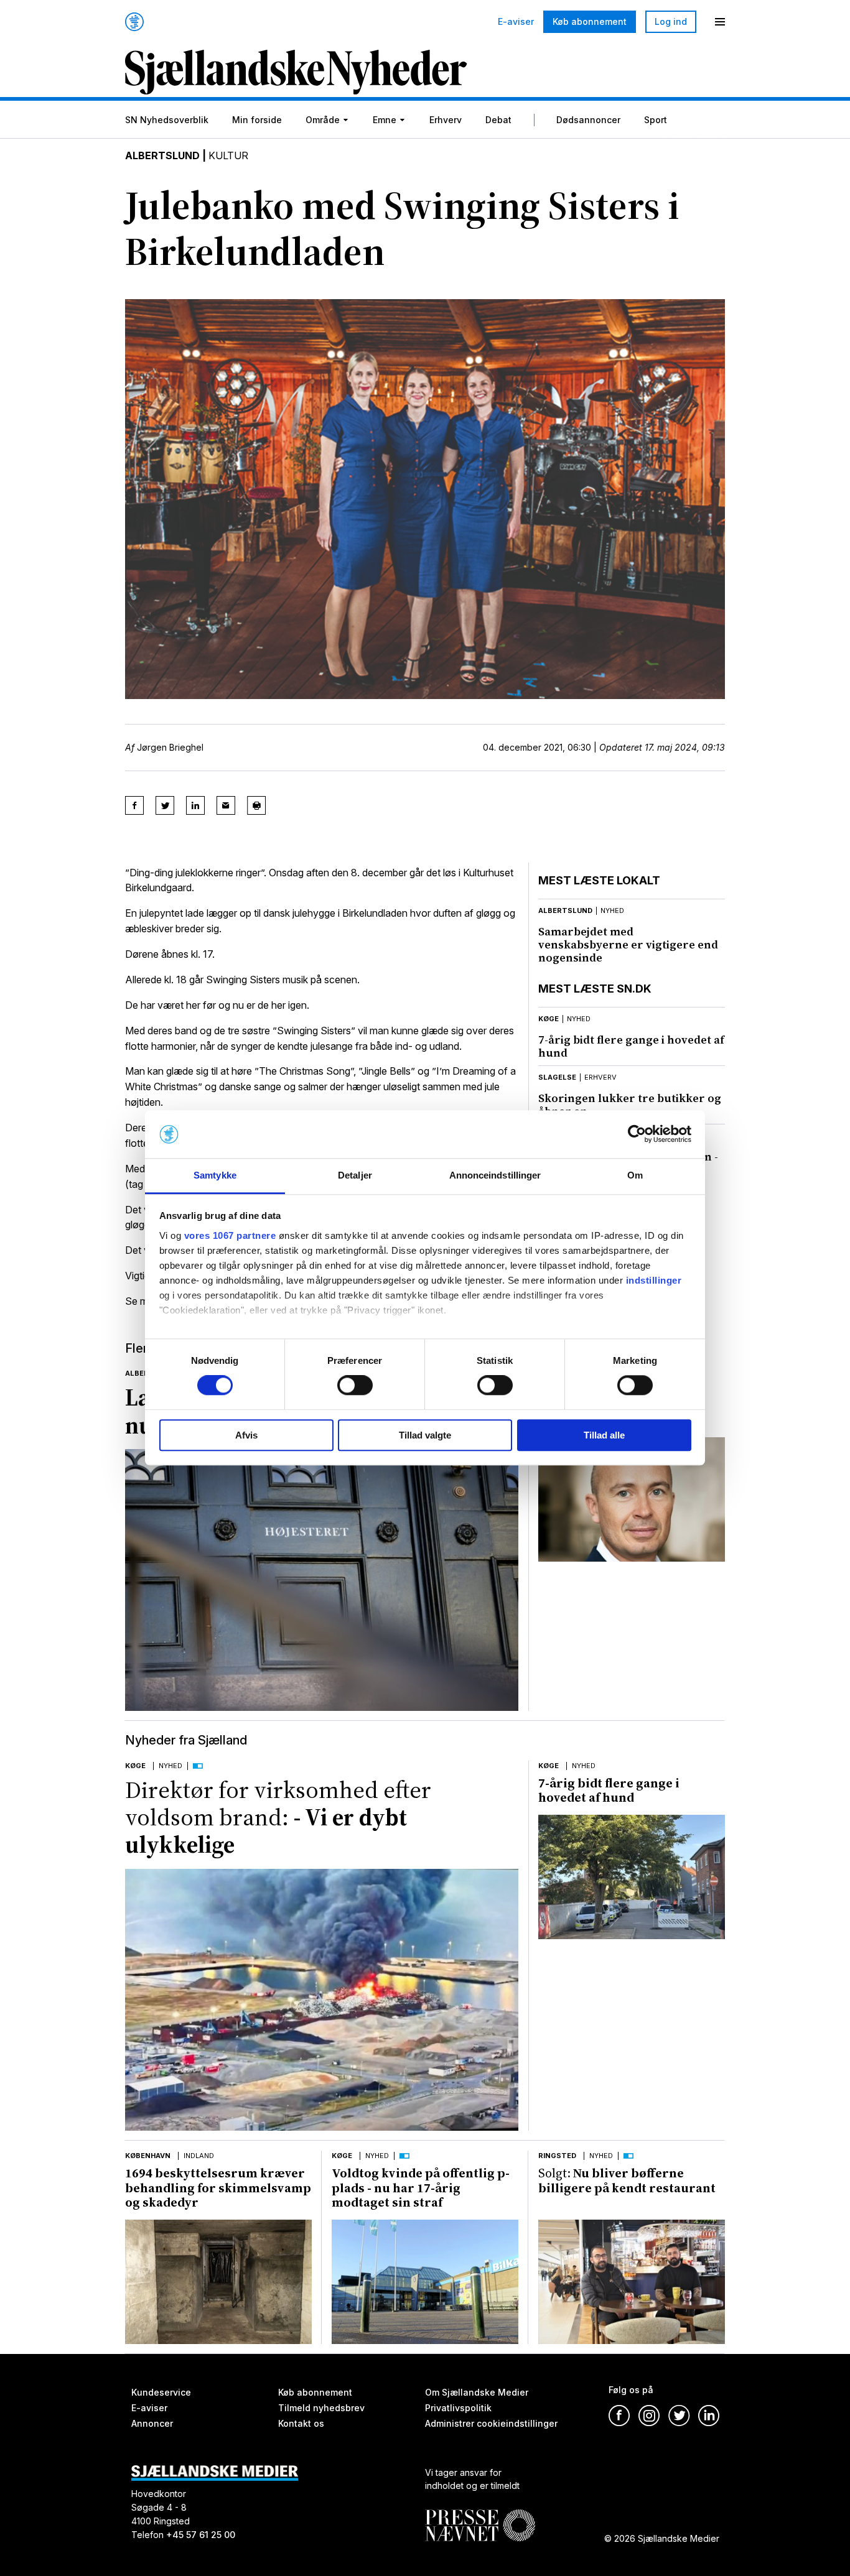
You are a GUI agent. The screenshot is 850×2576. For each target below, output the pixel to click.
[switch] (355, 1385)
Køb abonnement (590, 21)
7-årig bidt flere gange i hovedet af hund (631, 1046)
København (148, 2156)
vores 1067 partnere (230, 1235)
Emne (385, 120)
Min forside (257, 120)
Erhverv (446, 120)
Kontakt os (301, 2423)
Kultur (228, 155)
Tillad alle (604, 1435)
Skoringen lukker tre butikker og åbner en (630, 1105)
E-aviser (516, 22)
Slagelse (557, 1077)
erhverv (600, 1077)
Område (323, 120)
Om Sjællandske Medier (477, 2392)
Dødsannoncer (588, 120)
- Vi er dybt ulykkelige (278, 1818)
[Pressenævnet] (480, 2516)
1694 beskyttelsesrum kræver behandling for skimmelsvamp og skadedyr (218, 2188)
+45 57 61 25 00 (201, 2535)
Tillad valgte (425, 1435)
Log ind (671, 21)
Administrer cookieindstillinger (491, 2423)
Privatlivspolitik (458, 2408)
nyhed (612, 910)
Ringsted (557, 2156)
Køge (549, 1019)
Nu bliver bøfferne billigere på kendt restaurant (627, 2180)
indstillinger (654, 1280)
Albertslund (162, 155)
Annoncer (152, 2423)
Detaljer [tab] (355, 1175)
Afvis (246, 1435)
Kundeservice (161, 2392)
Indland (199, 2156)
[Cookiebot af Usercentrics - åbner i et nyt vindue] (637, 1134)
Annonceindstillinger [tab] (495, 1175)
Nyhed (170, 1766)
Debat (498, 120)
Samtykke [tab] (215, 1175)
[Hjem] (134, 22)
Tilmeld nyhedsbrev (321, 2408)
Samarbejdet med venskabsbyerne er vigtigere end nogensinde (628, 944)
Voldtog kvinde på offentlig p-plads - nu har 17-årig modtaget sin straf (421, 2188)
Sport (656, 120)
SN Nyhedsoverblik (167, 120)
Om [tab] (635, 1175)
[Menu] (720, 22)
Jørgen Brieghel (170, 747)
